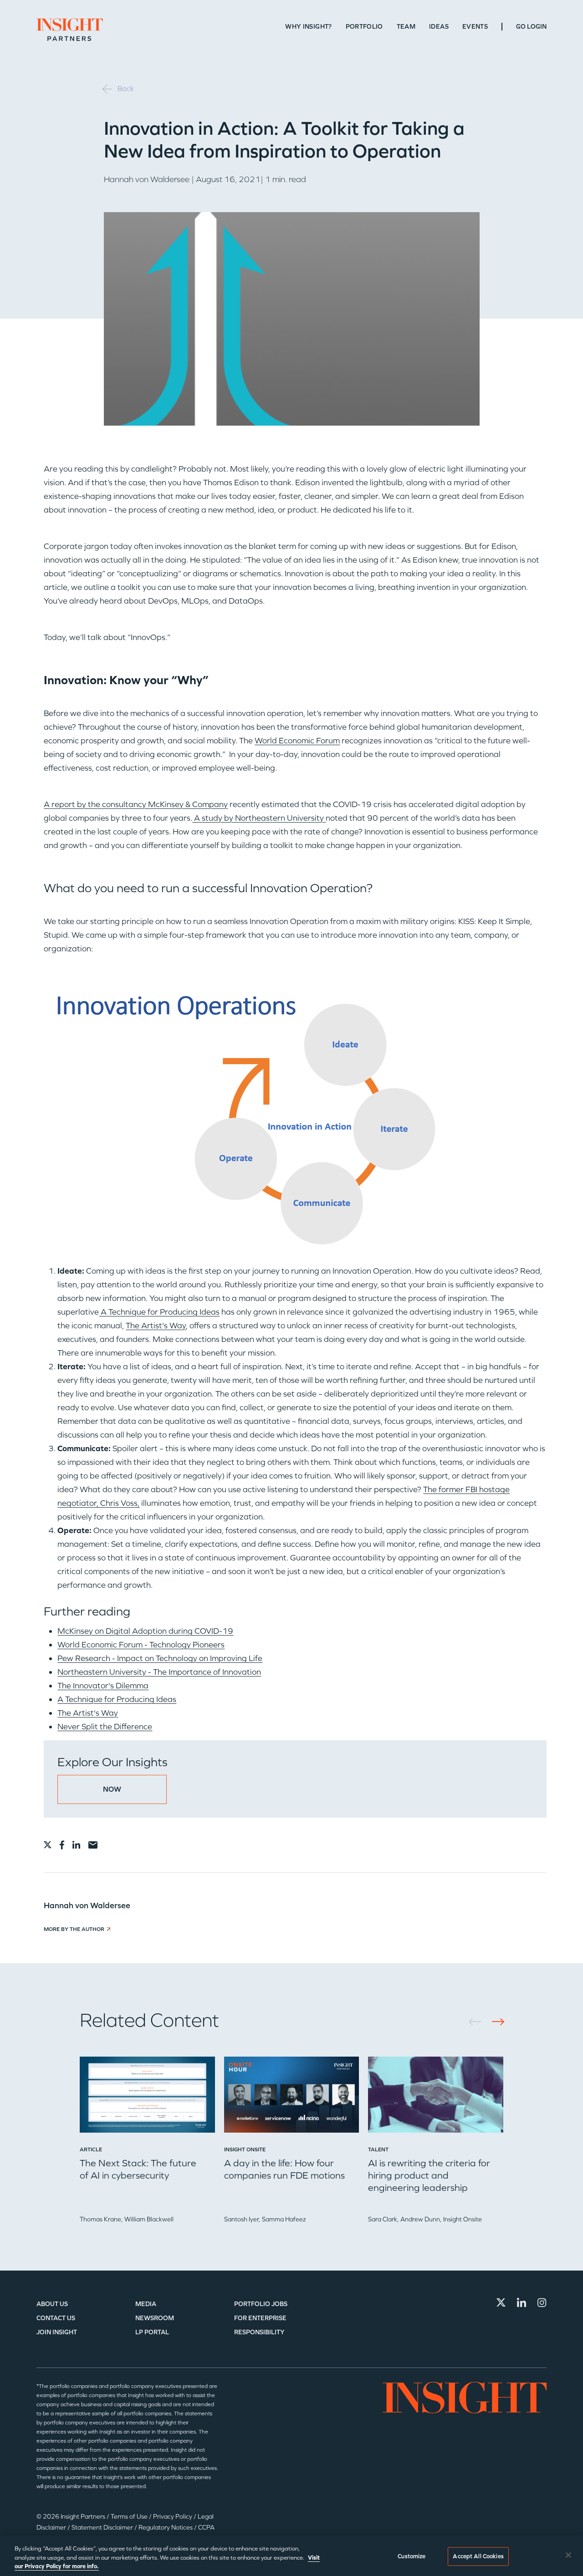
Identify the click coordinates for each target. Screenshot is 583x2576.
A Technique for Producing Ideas (159, 1312)
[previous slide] (478, 2022)
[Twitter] (501, 2302)
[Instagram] (542, 2302)
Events (475, 27)
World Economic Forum (297, 741)
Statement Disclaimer (103, 2528)
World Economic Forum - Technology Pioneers (141, 1645)
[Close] (568, 2555)
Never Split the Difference (105, 1727)
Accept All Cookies (478, 2556)
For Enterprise (260, 2318)
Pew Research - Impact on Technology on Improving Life (160, 1658)
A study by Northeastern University (259, 818)
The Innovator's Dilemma (103, 1686)
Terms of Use (130, 2517)
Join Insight (57, 2332)
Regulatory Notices (166, 2528)
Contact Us (56, 2318)
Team (406, 27)
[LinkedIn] (522, 2302)
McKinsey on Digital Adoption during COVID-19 (145, 1631)
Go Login (531, 27)
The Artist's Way (156, 1326)
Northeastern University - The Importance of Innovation (159, 1672)
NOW (112, 1789)
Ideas (439, 27)
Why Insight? (308, 27)
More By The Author (74, 1929)
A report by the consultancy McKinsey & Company (136, 804)
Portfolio (364, 27)
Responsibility (259, 2332)
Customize (412, 2556)
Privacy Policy (173, 2517)
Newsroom (155, 2318)
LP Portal (152, 2332)
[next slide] (495, 2022)
